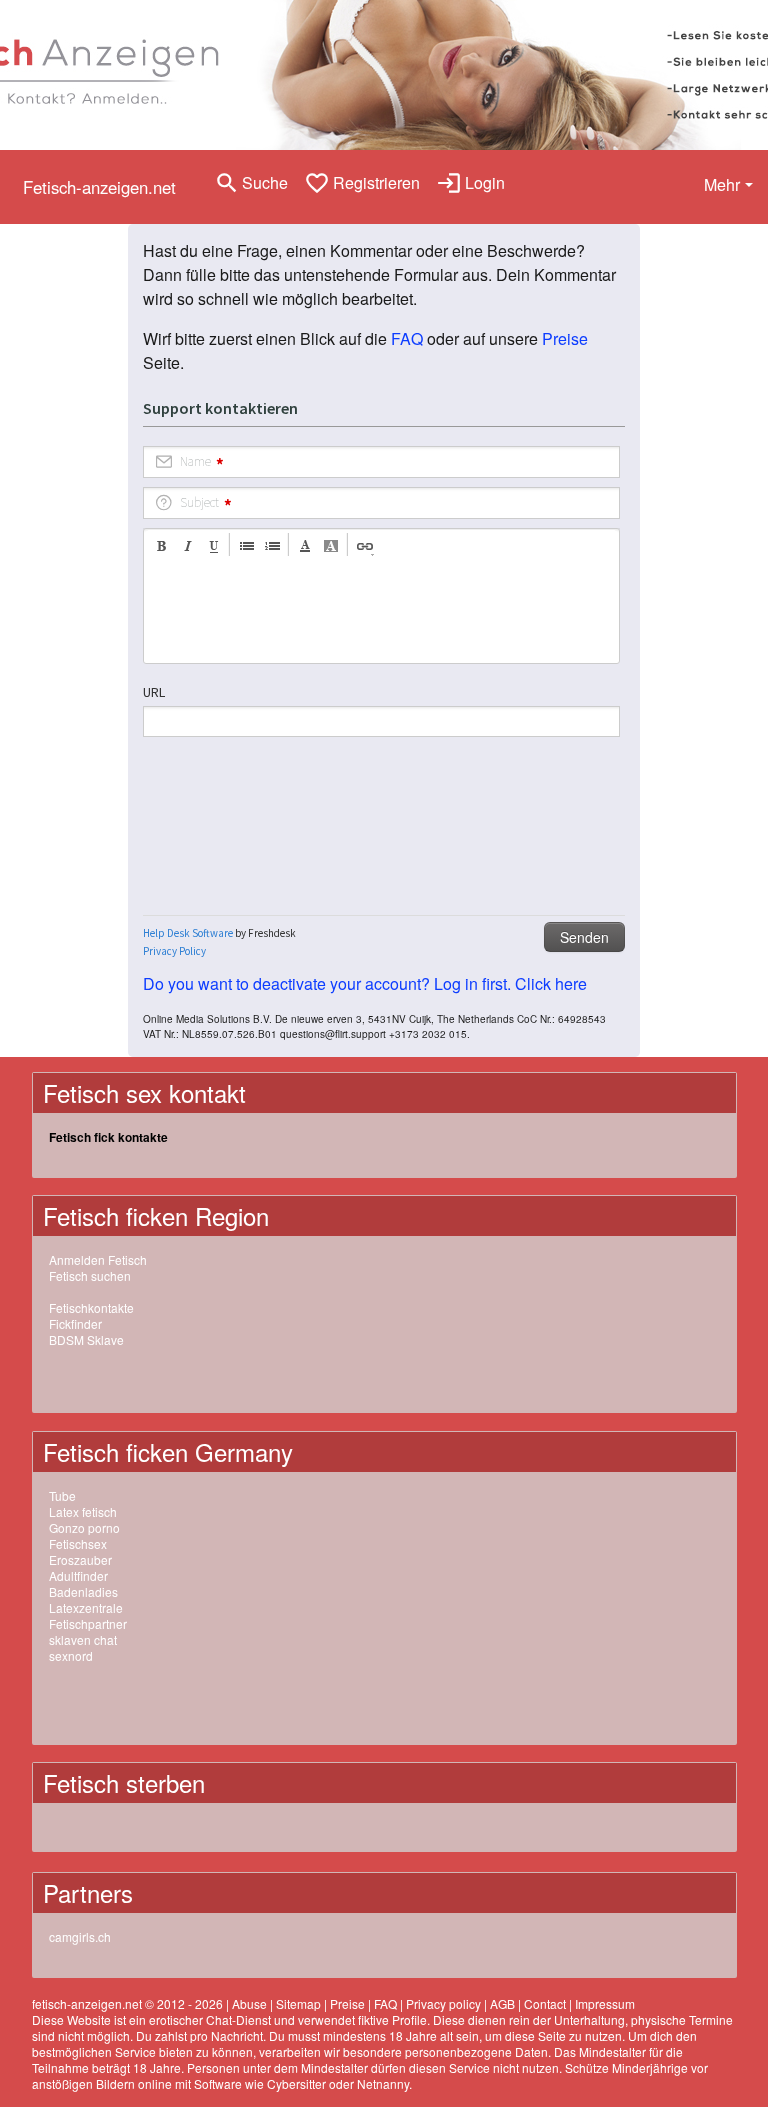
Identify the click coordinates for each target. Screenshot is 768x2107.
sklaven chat (83, 1639)
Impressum (605, 2003)
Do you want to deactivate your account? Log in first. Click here (365, 983)
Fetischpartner (88, 1623)
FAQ (407, 338)
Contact (545, 2003)
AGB (502, 2003)
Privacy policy (443, 2003)
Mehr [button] (722, 184)
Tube (62, 1495)
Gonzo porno (84, 1527)
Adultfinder (78, 1575)
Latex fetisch (83, 1511)
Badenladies (83, 1591)
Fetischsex (78, 1543)
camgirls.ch (80, 1936)
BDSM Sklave (86, 1339)
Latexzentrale (86, 1607)
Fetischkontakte (91, 1307)
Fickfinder (75, 1323)
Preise (565, 338)
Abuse (249, 2003)
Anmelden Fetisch (98, 1259)
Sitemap (298, 2003)
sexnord (71, 1655)
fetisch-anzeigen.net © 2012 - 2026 (127, 2003)
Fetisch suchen (90, 1275)
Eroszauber (80, 1559)
